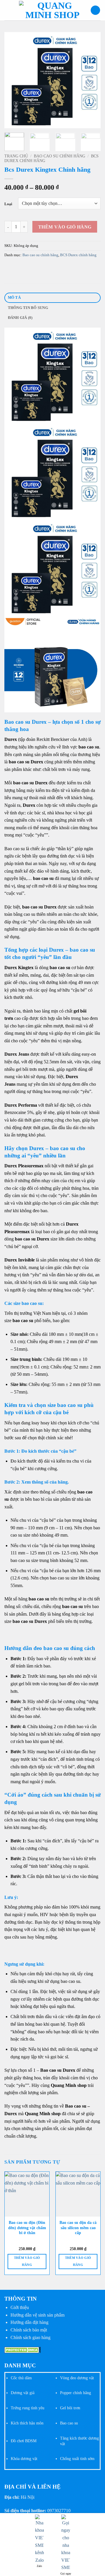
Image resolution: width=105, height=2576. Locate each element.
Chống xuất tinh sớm (77, 2459)
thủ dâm (24, 2378)
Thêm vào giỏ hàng (65, 227)
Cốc (14, 2378)
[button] (8, 10)
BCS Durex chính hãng (78, 255)
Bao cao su (69, 2423)
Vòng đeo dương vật (77, 2378)
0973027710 (59, 2511)
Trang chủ (16, 156)
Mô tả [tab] (14, 298)
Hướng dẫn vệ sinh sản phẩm (37, 2315)
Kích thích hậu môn (27, 2423)
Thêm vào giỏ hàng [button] (27, 2261)
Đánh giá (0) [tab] (20, 318)
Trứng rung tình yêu (28, 2408)
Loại (8, 204)
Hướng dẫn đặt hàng (29, 2322)
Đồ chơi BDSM (24, 2441)
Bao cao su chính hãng (60, 156)
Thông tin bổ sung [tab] (28, 308)
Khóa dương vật (24, 2459)
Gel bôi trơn (70, 2408)
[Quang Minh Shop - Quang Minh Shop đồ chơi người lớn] (52, 10)
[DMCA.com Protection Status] (23, 2349)
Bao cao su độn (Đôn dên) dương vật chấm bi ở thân (27, 2228)
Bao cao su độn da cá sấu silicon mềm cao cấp (78, 2228)
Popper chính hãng (76, 2393)
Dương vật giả (23, 2393)
